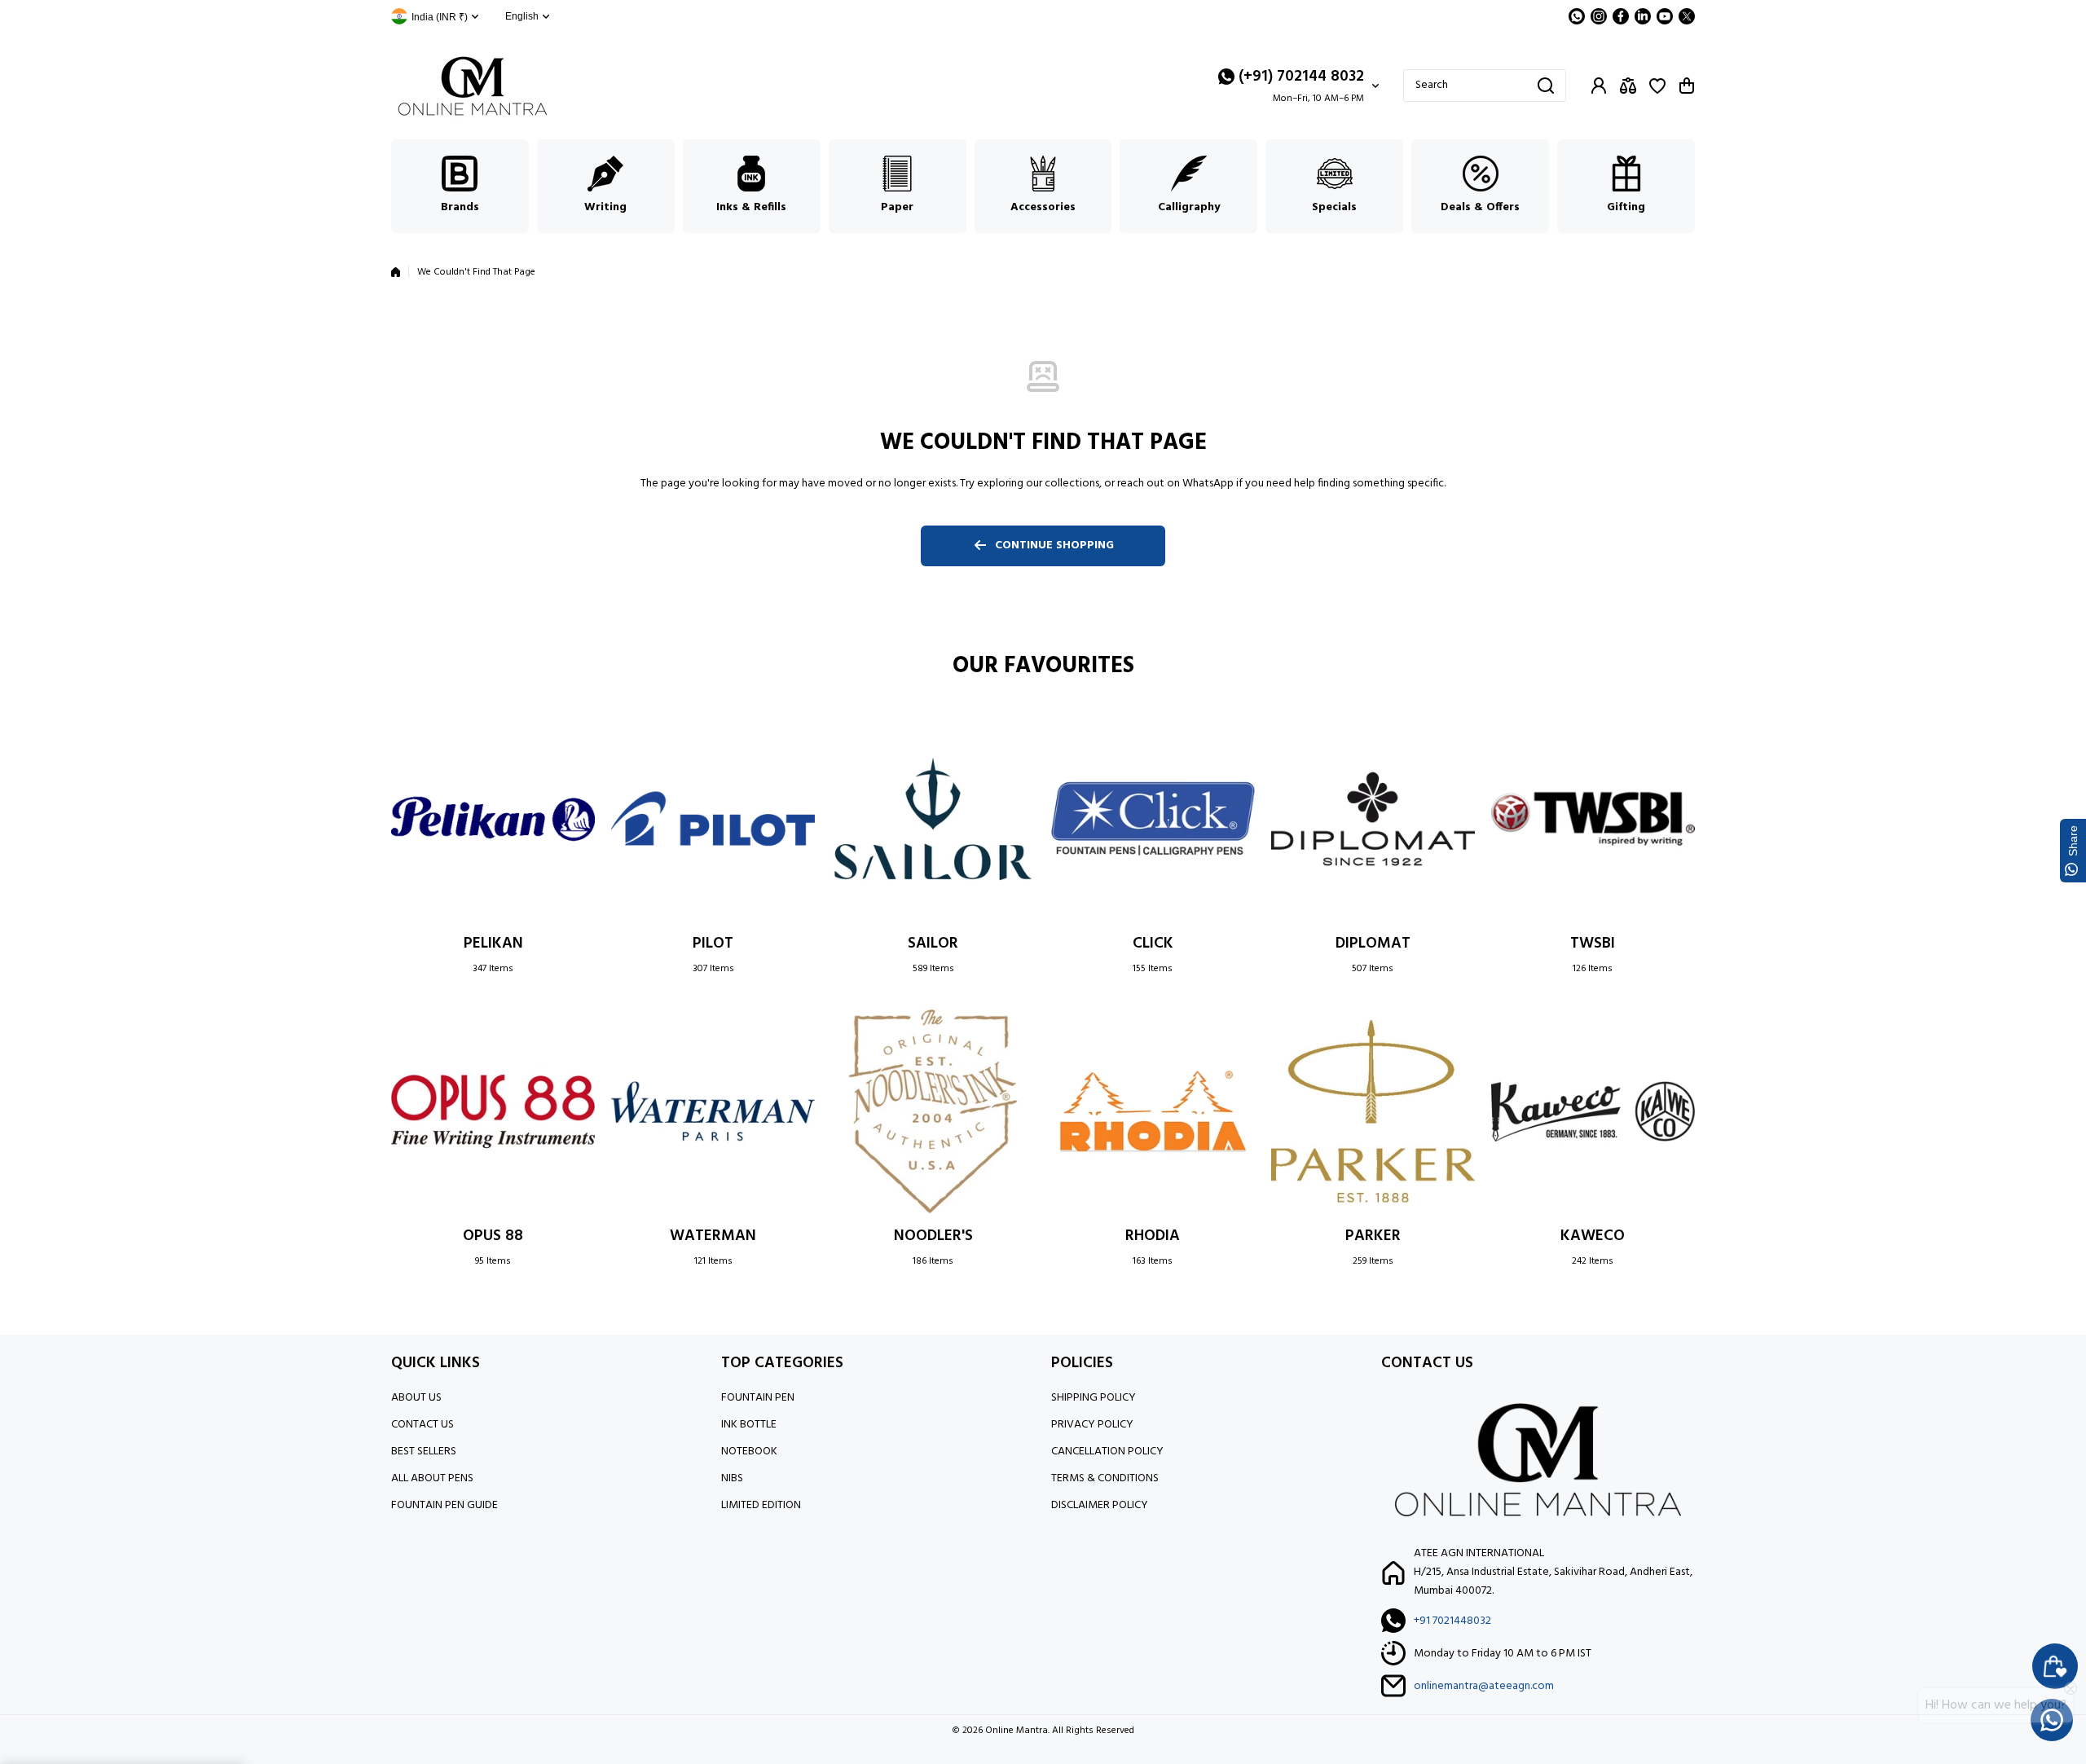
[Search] (1546, 86)
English (522, 16)
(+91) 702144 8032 (1301, 77)
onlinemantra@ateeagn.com (1484, 1686)
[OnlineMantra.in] (473, 86)
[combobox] (1485, 86)
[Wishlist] (1657, 86)
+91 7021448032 (1452, 1621)
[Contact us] (2052, 1720)
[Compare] (1628, 86)
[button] (1687, 86)
